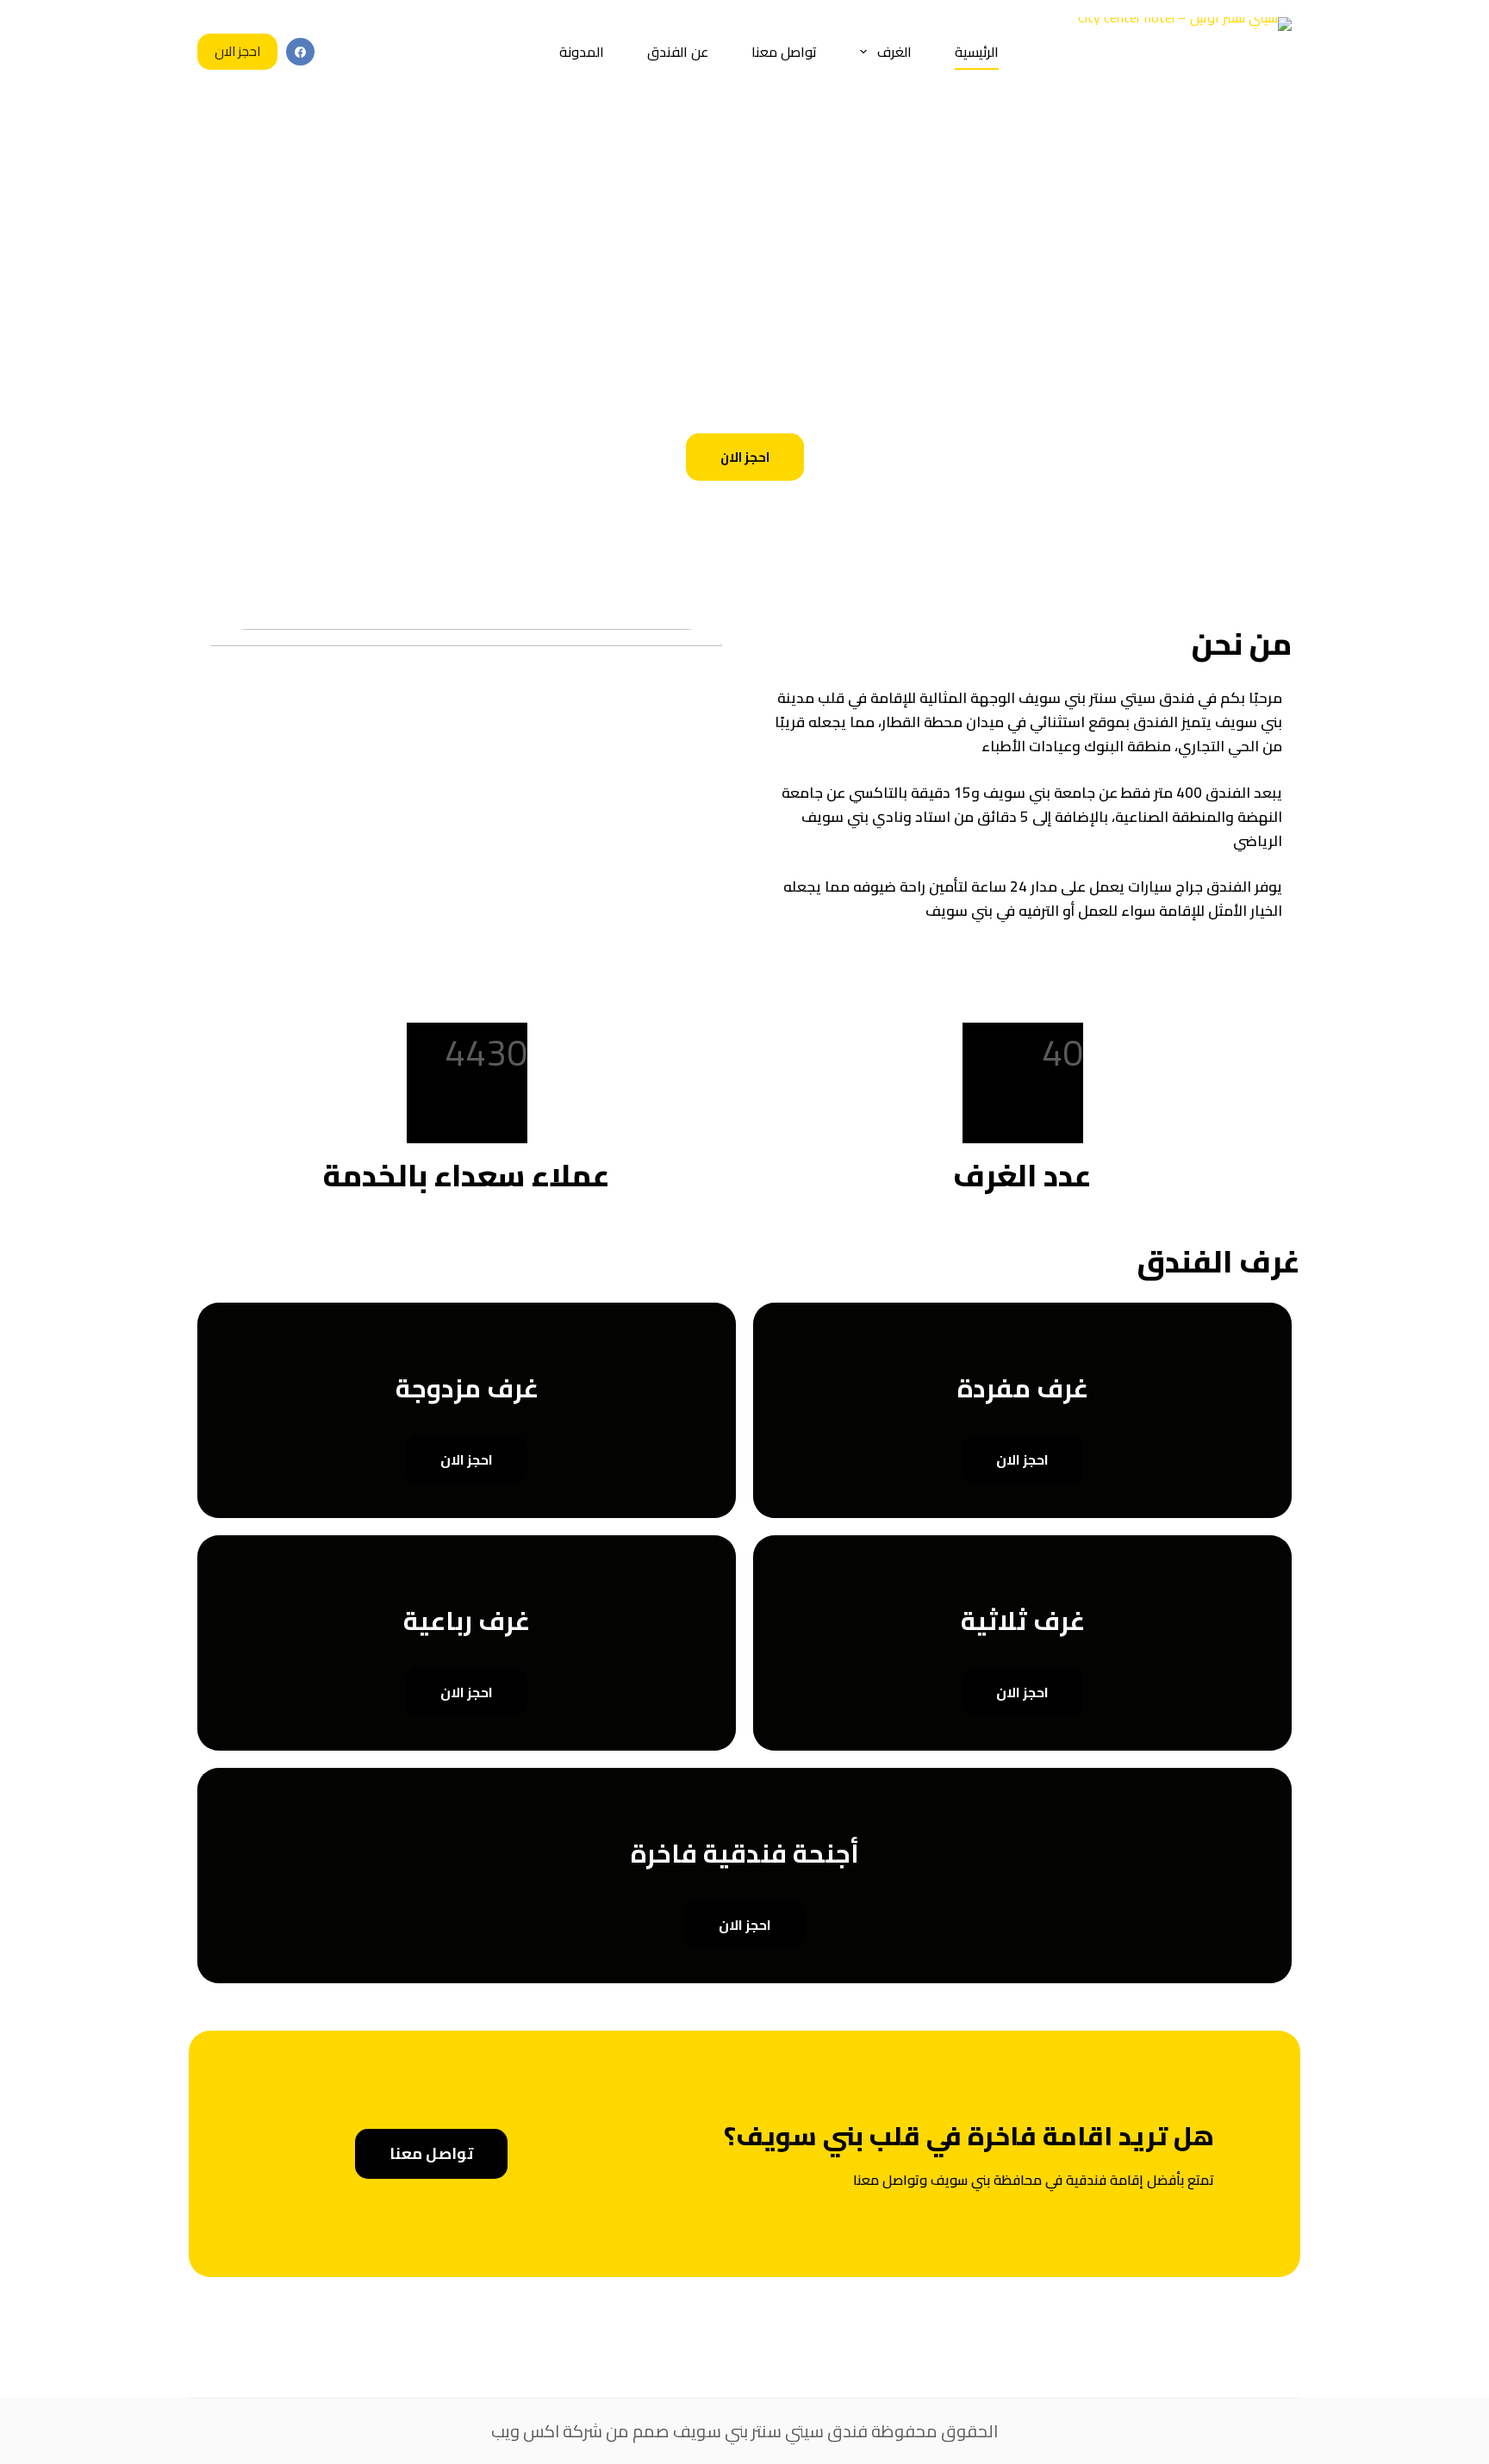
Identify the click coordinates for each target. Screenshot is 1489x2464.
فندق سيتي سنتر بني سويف (770, 2431)
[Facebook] (300, 52)
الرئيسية (977, 52)
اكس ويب (525, 2431)
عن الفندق (678, 52)
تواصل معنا (784, 52)
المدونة (582, 52)
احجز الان (237, 51)
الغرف (894, 52)
